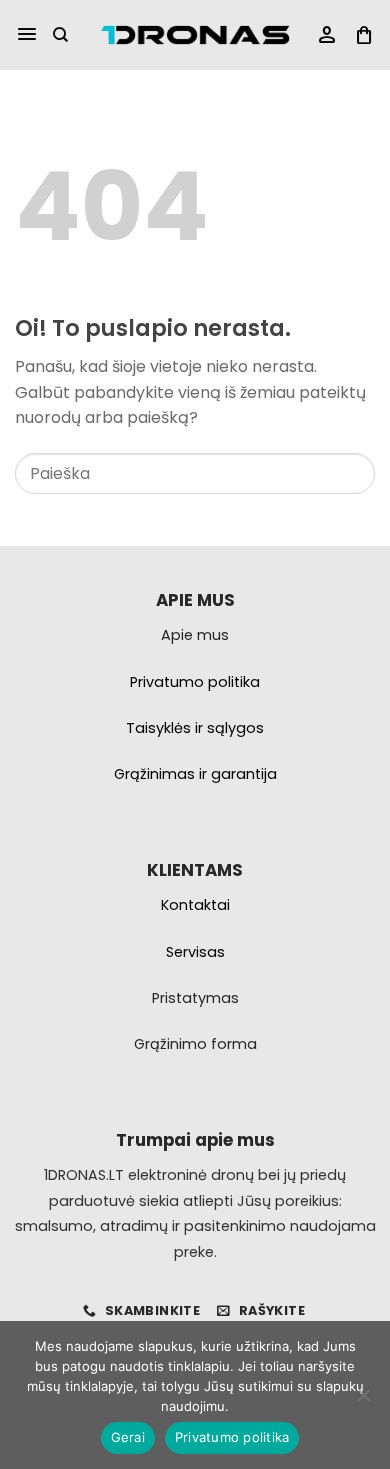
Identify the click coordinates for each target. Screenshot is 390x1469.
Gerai (128, 1437)
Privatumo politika (232, 1437)
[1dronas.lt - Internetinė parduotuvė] (195, 35)
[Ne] (363, 1401)
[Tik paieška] (60, 35)
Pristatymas (195, 998)
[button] (27, 35)
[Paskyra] (327, 35)
